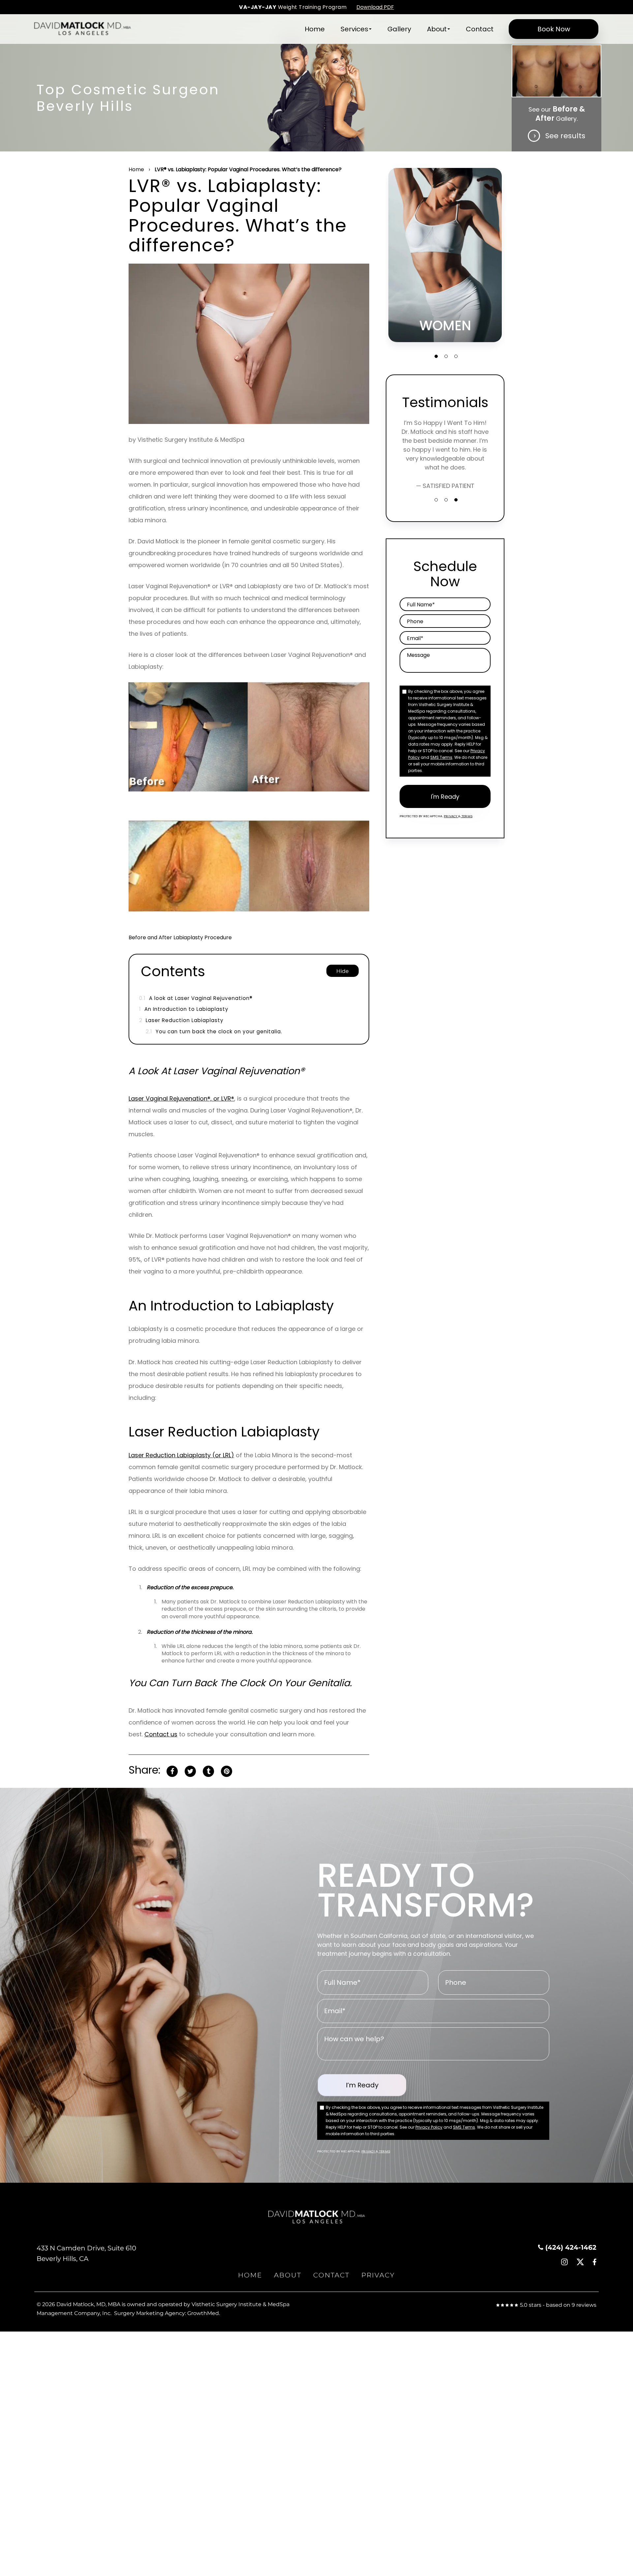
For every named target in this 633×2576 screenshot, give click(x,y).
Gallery (399, 29)
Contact (480, 29)
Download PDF (375, 7)
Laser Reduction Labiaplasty (181, 1020)
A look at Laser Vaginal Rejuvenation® (196, 998)
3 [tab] (456, 356)
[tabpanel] (445, 255)
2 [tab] (446, 356)
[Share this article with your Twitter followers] (190, 1771)
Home (315, 29)
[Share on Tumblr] (208, 1771)
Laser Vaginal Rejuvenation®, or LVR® (181, 1098)
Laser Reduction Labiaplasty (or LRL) (181, 1455)
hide (343, 971)
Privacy (451, 816)
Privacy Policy (429, 2127)
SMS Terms (441, 757)
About (437, 29)
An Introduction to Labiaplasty (184, 1009)
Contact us (161, 1734)
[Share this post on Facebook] (172, 1771)
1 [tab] (436, 356)
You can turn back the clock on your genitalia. (214, 1031)
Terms (467, 816)
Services (354, 29)
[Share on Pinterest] (226, 1771)
